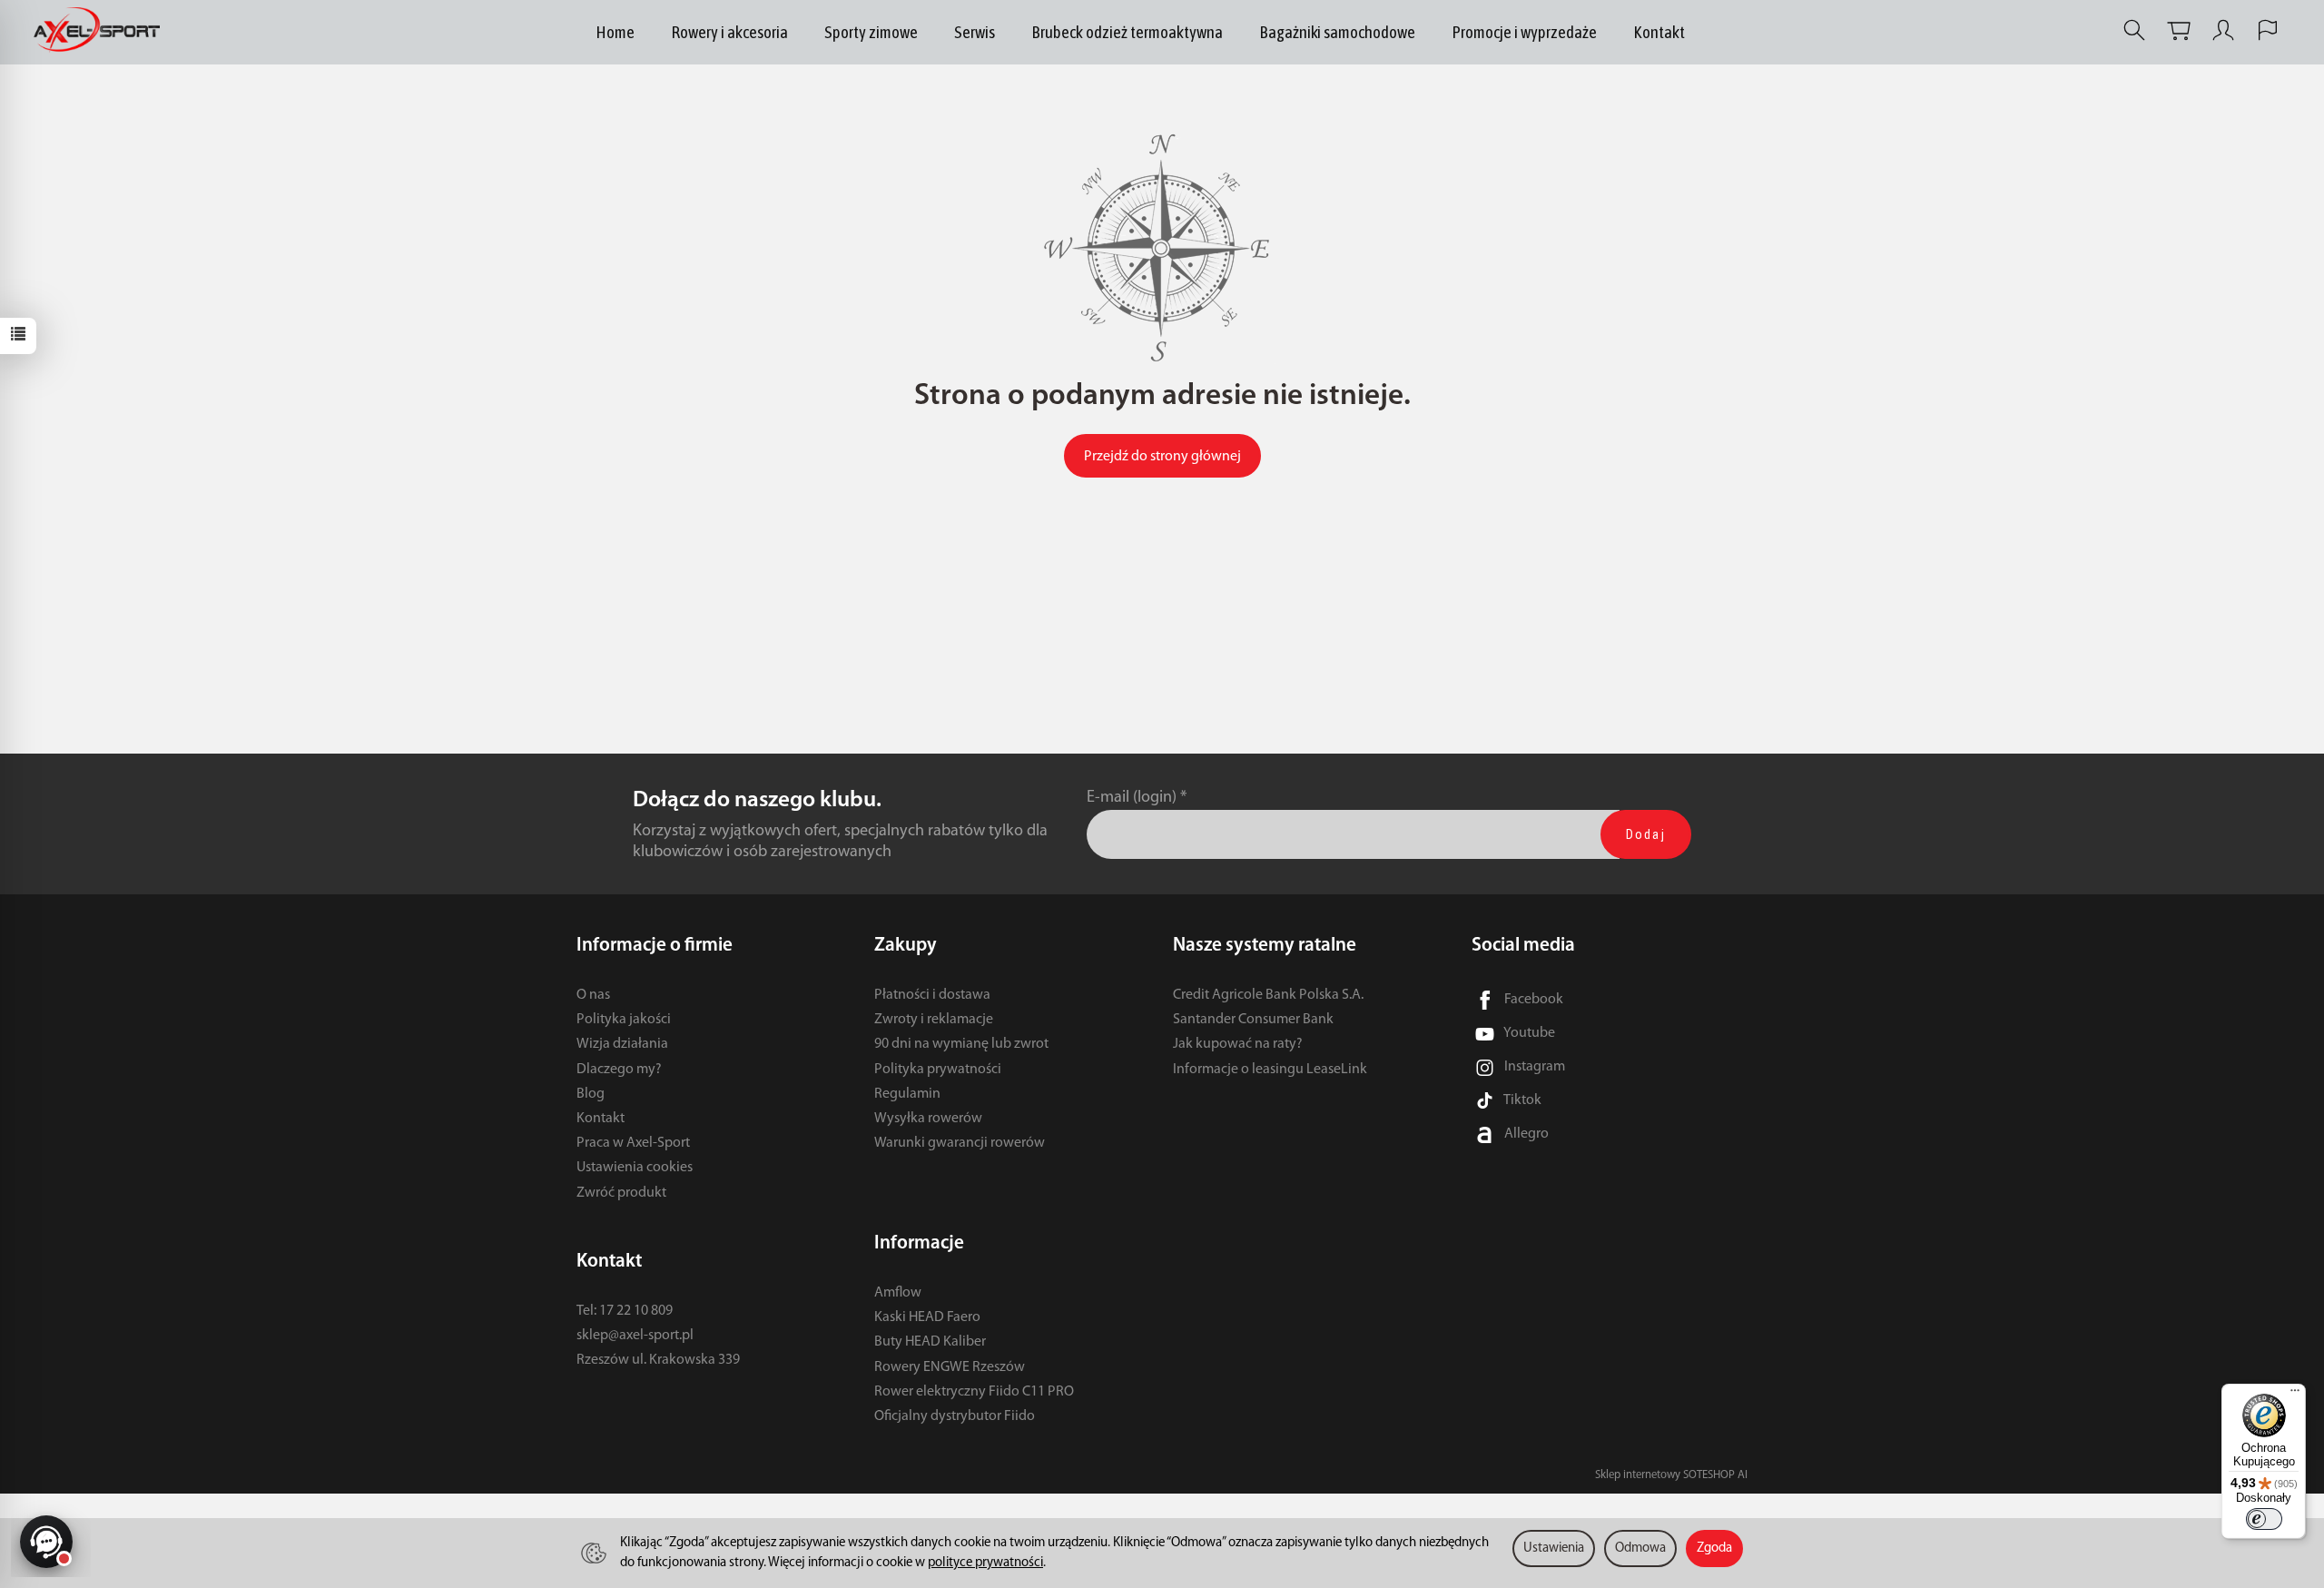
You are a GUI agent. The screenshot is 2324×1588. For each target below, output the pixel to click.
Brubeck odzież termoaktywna (1127, 32)
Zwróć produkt (621, 1193)
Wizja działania (622, 1044)
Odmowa (1640, 1549)
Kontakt (1659, 32)
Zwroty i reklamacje (934, 1020)
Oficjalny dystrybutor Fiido (955, 1416)
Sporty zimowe (871, 32)
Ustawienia (1554, 1549)
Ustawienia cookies (635, 1168)
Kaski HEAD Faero (927, 1317)
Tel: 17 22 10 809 (625, 1311)
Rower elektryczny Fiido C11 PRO (974, 1392)
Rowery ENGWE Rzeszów (950, 1367)
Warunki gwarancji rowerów (960, 1143)
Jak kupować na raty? (1238, 1044)
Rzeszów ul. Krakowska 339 (658, 1360)
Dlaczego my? (619, 1070)
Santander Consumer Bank (1253, 1020)
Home (615, 32)
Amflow (898, 1293)
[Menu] (2295, 1395)
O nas (593, 995)
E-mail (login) (1132, 798)
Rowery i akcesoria (729, 32)
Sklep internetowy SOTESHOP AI (1671, 1475)
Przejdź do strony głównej (1162, 457)
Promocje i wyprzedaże (1524, 32)
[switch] (2264, 1519)
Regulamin (907, 1094)
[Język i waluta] (2268, 30)
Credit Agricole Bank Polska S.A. (1268, 995)
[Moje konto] (2223, 30)
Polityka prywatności (938, 1070)
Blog (591, 1094)
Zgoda (1714, 1549)
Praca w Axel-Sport (633, 1143)
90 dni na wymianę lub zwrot (961, 1044)
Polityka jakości (624, 1020)
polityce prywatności (985, 1563)
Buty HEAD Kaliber (930, 1342)
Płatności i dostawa (932, 995)
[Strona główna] (101, 30)
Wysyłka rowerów (928, 1119)
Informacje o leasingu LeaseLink (1270, 1070)
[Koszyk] (2179, 30)
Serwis (975, 32)
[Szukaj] (2134, 30)
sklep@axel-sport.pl (635, 1336)
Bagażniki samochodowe (1337, 32)
